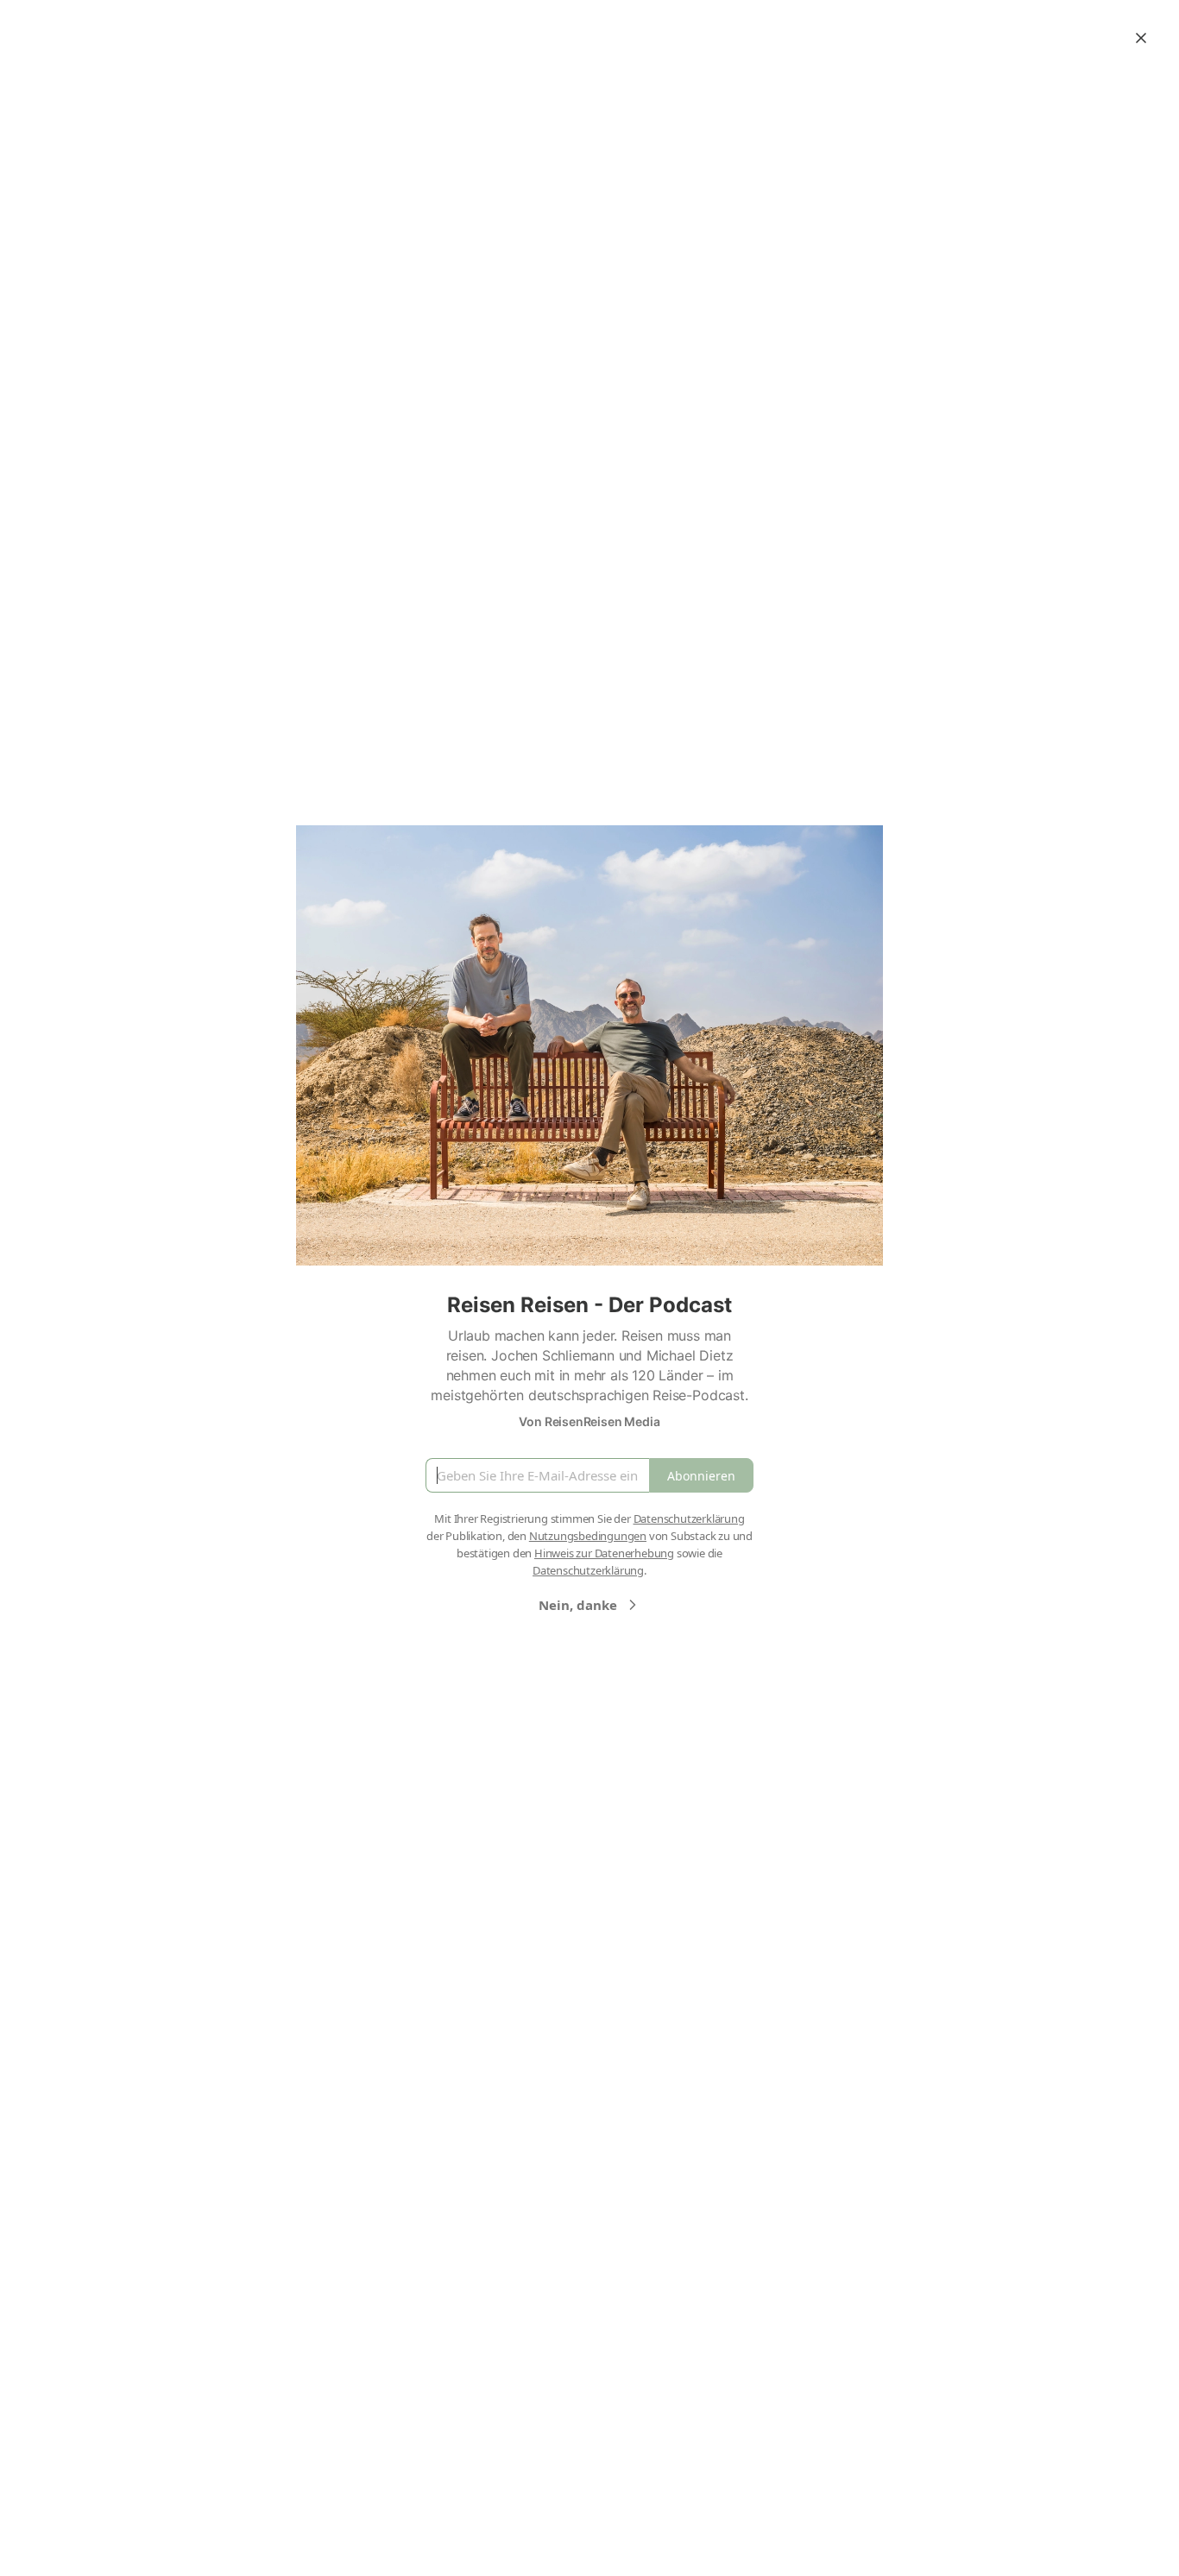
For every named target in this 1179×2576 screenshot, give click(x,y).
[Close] (1141, 38)
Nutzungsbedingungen (588, 1536)
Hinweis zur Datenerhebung (604, 1553)
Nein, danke (578, 1605)
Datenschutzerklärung (689, 1518)
